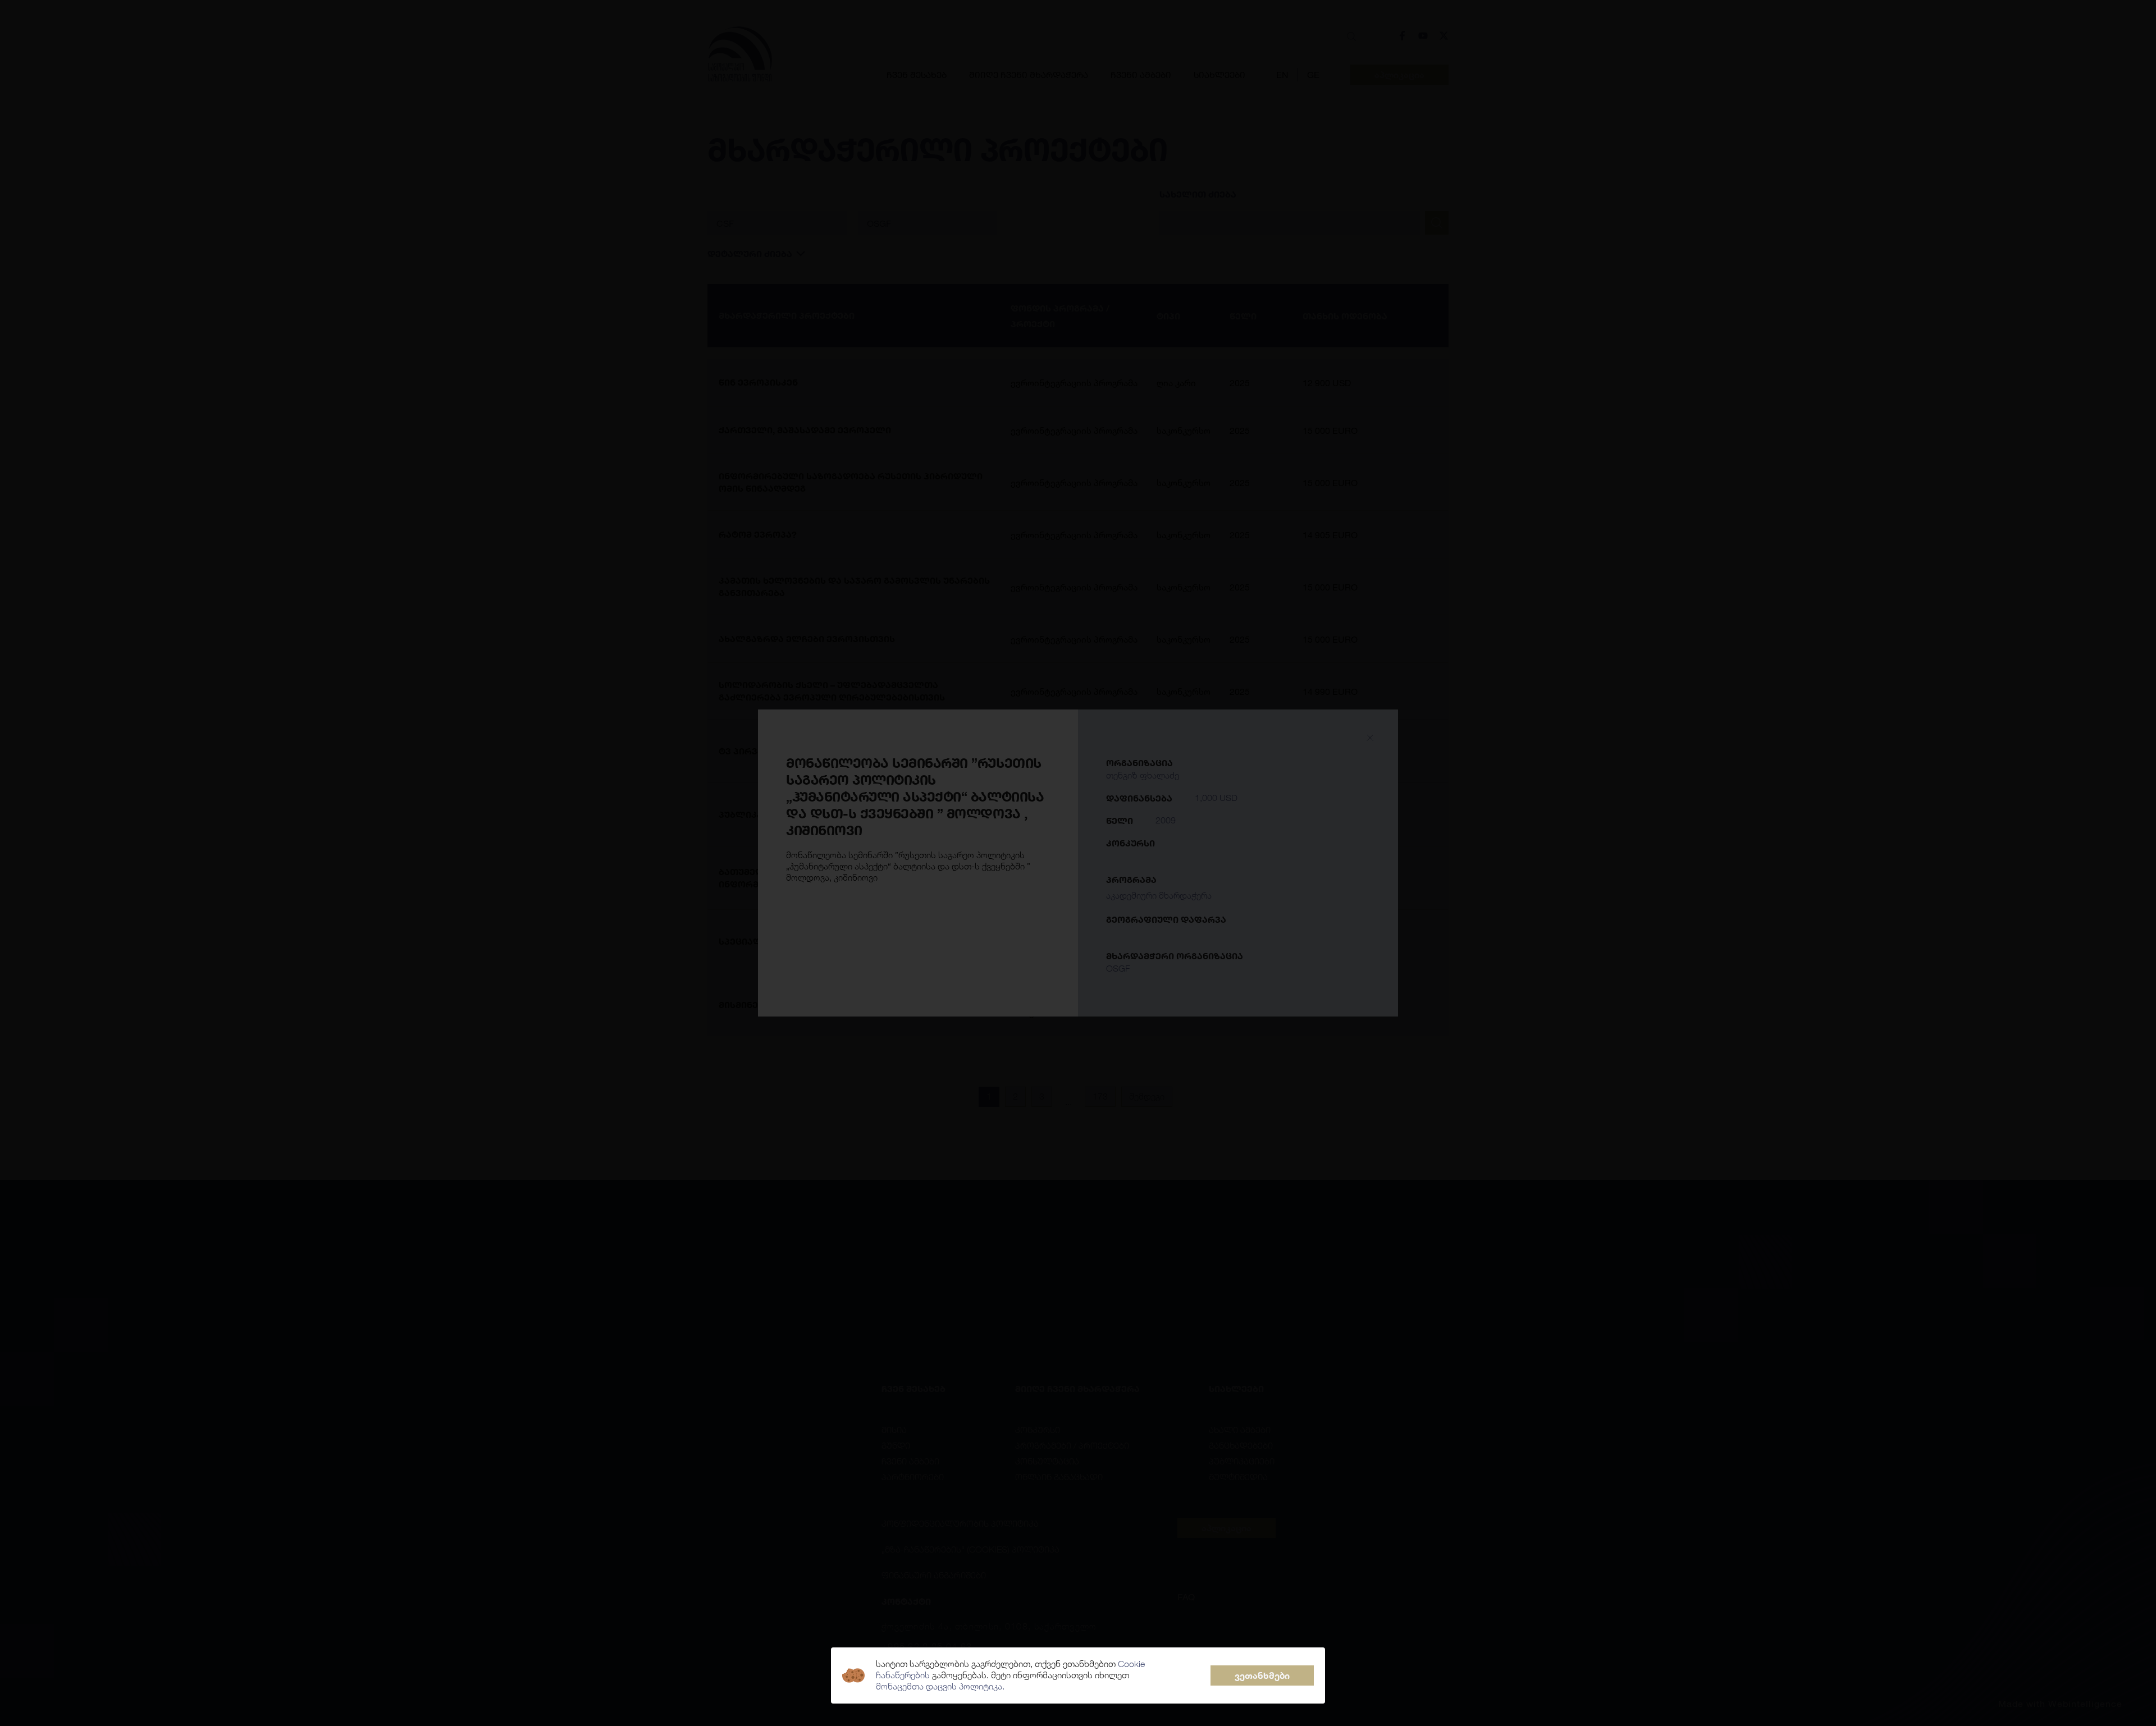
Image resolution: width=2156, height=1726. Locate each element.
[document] (1078, 863)
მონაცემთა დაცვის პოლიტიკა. (940, 1686)
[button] (1262, 1675)
